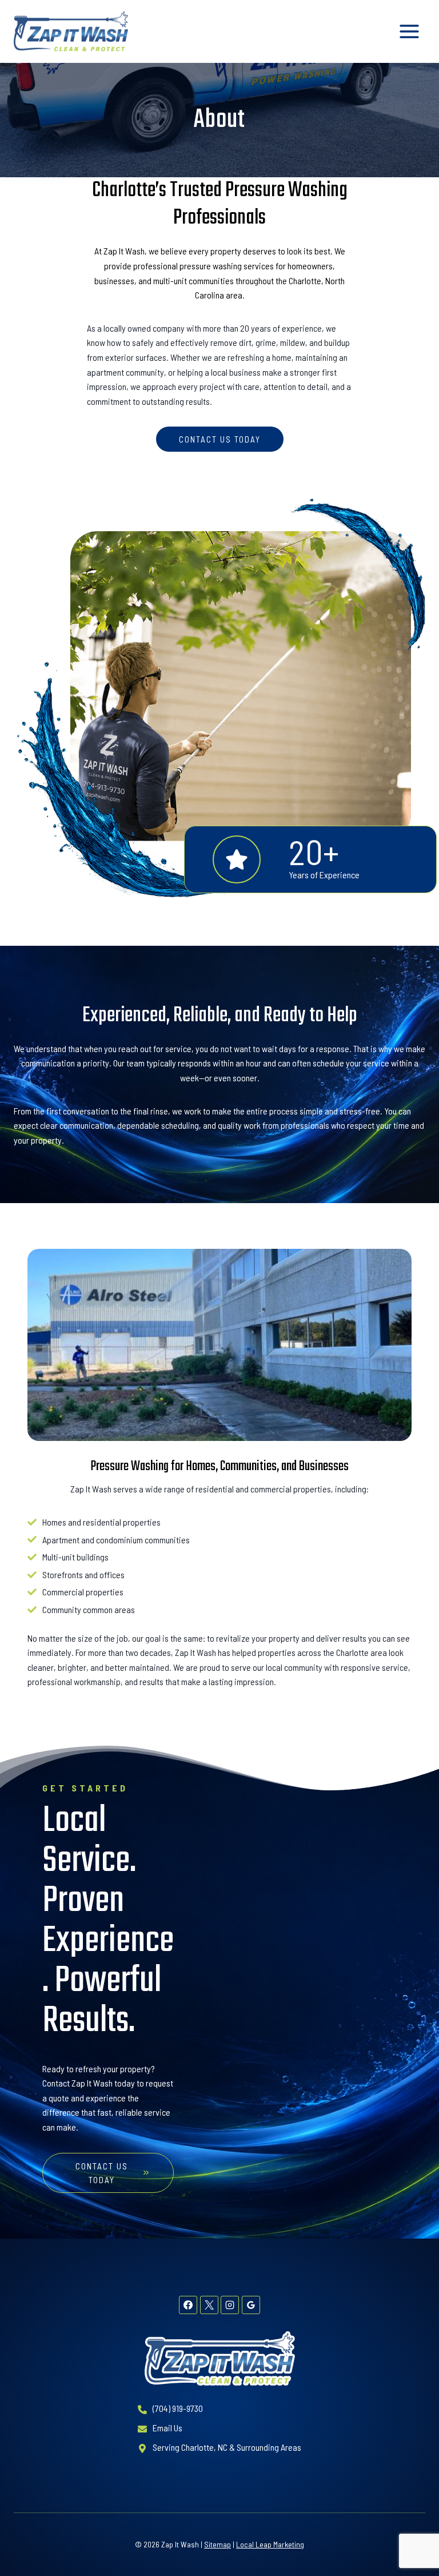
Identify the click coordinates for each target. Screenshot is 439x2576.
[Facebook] (188, 2305)
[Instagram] (230, 2305)
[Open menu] (409, 31)
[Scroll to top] (411, 2531)
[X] (209, 2305)
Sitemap (217, 2544)
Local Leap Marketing (270, 2544)
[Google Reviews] (251, 2305)
